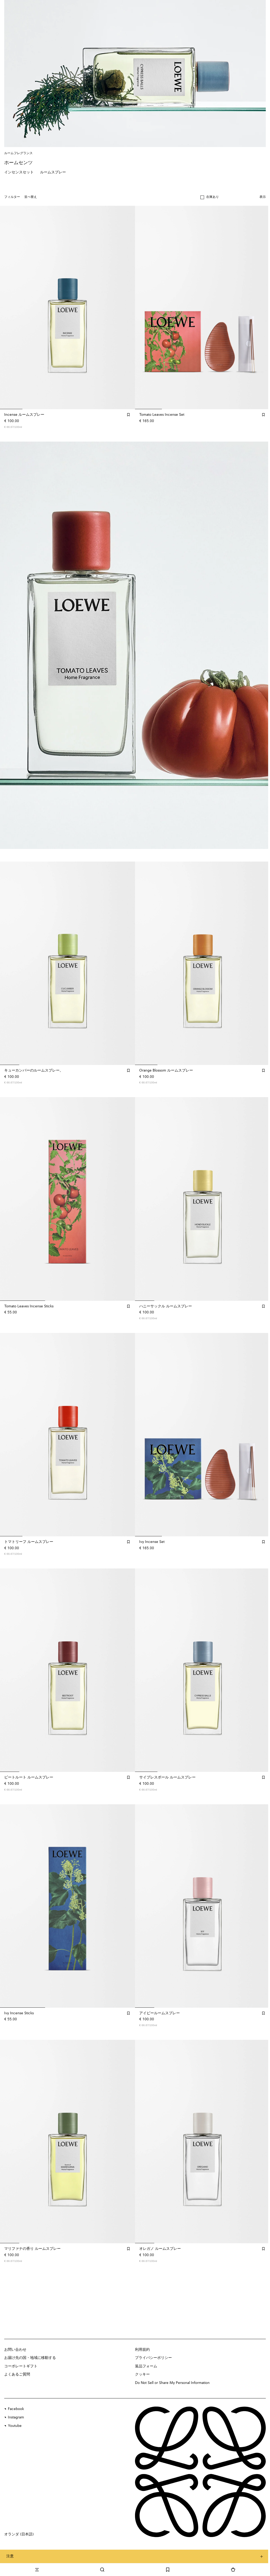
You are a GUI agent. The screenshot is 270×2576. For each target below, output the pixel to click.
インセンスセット (19, 172)
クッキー (142, 2374)
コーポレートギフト (21, 2366)
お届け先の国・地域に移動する (30, 2358)
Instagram (16, 2417)
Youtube (15, 2426)
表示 (263, 197)
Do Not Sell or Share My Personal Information (172, 2383)
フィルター (12, 197)
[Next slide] (261, 645)
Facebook (16, 2409)
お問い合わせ (15, 2350)
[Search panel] (102, 2570)
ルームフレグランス (18, 153)
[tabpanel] (135, 645)
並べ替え (31, 197)
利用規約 (142, 2350)
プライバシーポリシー (153, 2358)
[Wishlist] (168, 2570)
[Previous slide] (9, 645)
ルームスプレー (53, 172)
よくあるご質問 (17, 2374)
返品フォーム (146, 2366)
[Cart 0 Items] (233, 2570)
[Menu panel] (37, 2570)
